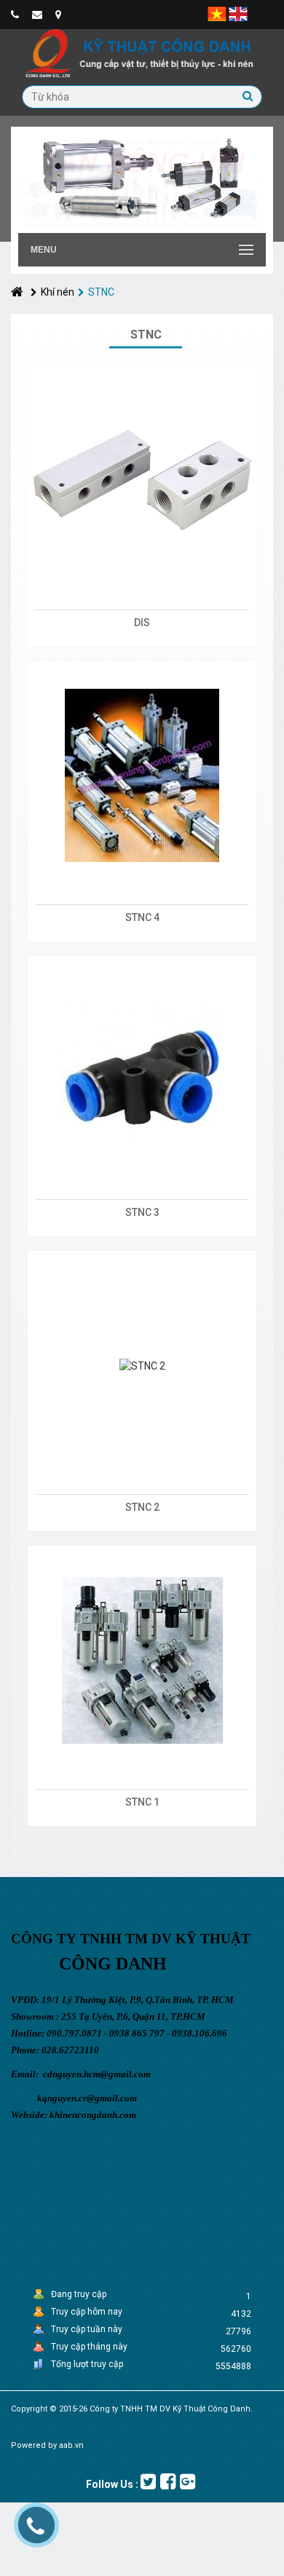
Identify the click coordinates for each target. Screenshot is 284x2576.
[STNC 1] (142, 1660)
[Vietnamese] (217, 13)
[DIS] (142, 481)
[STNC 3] (142, 1070)
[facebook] (168, 2482)
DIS (142, 623)
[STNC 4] (142, 775)
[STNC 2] (142, 1365)
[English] (238, 13)
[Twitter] (148, 2482)
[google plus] (188, 2482)
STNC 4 (142, 917)
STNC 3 (142, 1212)
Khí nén (58, 292)
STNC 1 (142, 1802)
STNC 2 (142, 1507)
